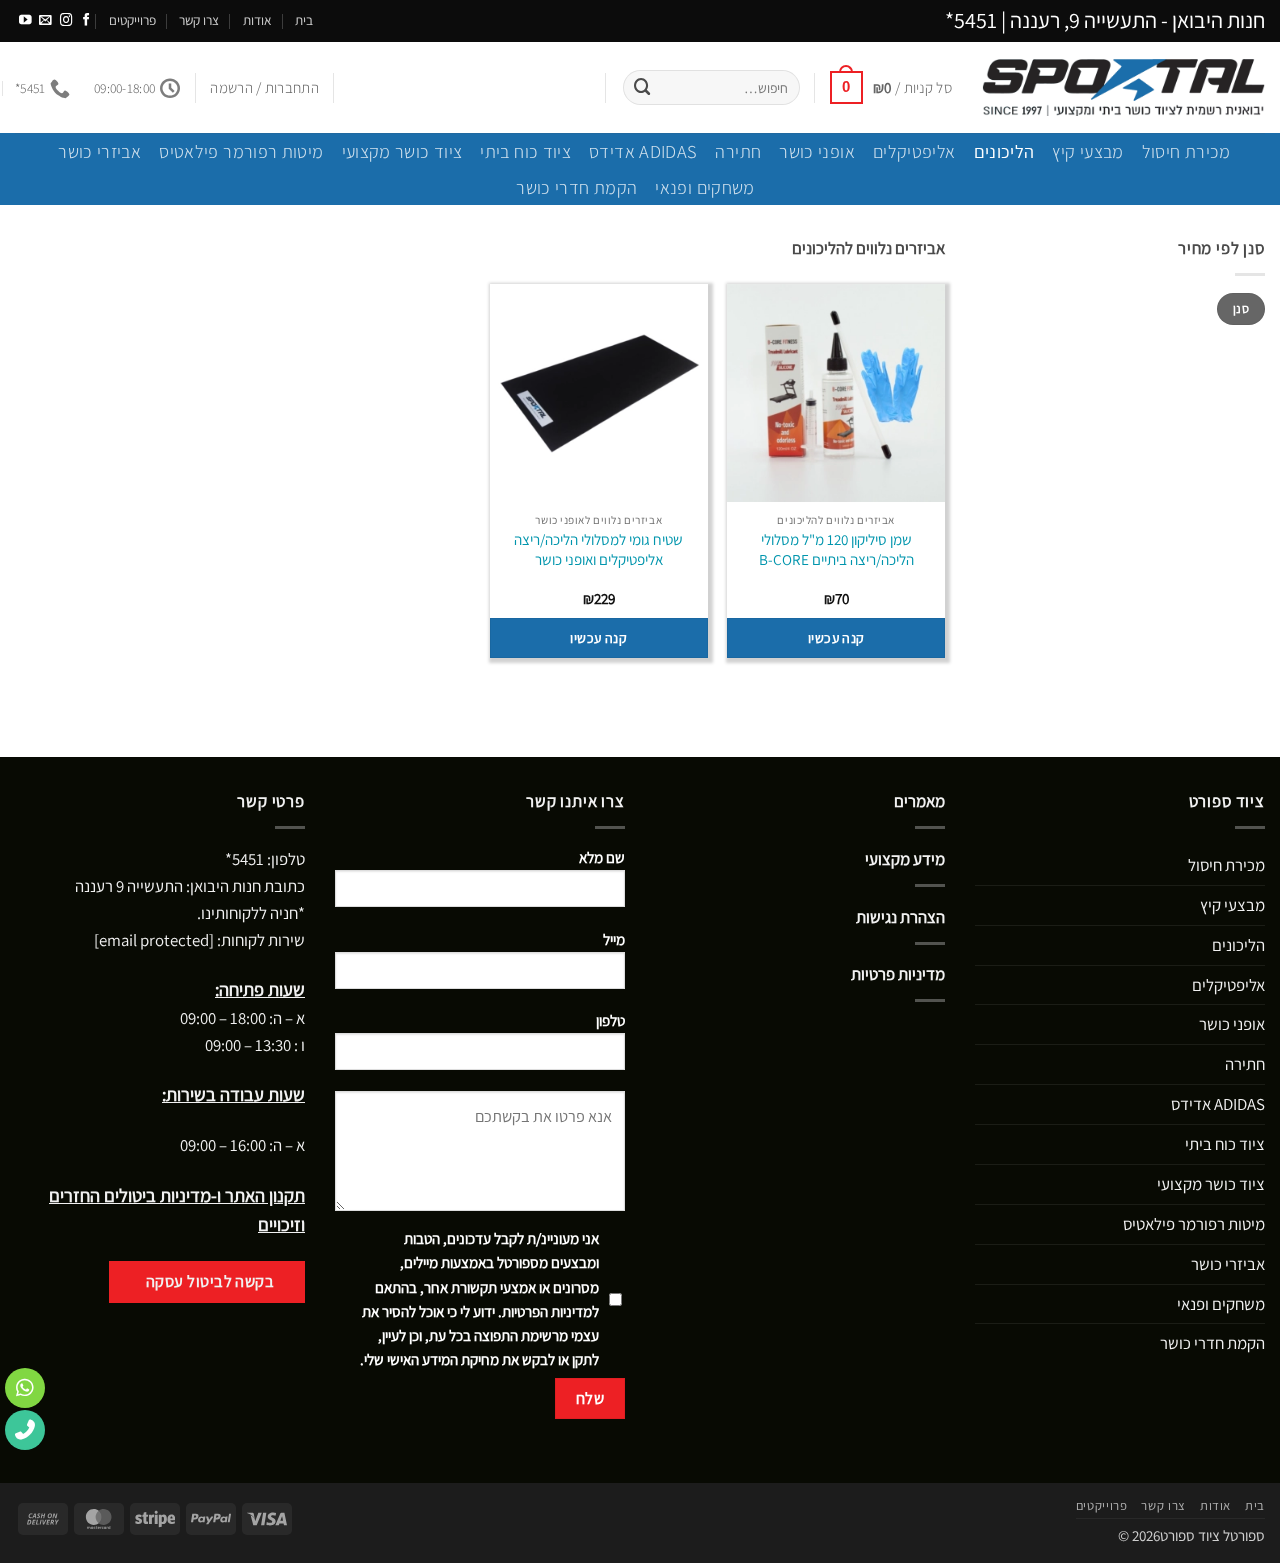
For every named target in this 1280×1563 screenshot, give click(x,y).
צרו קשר (199, 20)
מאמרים (919, 801)
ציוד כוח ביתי (525, 151)
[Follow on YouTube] (25, 21)
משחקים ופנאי (704, 187)
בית (304, 20)
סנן (1241, 308)
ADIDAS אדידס (643, 151)
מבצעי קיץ (1087, 151)
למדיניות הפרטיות (550, 1311)
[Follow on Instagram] (66, 21)
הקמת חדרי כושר (576, 187)
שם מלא (602, 857)
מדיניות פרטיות (898, 974)
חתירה (738, 151)
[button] (891, 87)
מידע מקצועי (905, 859)
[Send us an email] (45, 21)
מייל (614, 939)
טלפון (610, 1020)
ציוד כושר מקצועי (402, 151)
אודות (257, 20)
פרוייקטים (132, 20)
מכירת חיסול (1186, 151)
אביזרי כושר (99, 151)
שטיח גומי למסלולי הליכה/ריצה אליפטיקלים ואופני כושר (598, 549)
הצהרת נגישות (900, 917)
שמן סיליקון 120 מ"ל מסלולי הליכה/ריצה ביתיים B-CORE (836, 549)
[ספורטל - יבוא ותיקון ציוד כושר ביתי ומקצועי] (1123, 87)
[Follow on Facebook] (86, 21)
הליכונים (1004, 151)
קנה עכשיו (836, 638)
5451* (971, 20)
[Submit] (643, 87)
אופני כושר (817, 151)
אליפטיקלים (914, 151)
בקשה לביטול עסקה (210, 1281)
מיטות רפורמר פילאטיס (241, 151)
